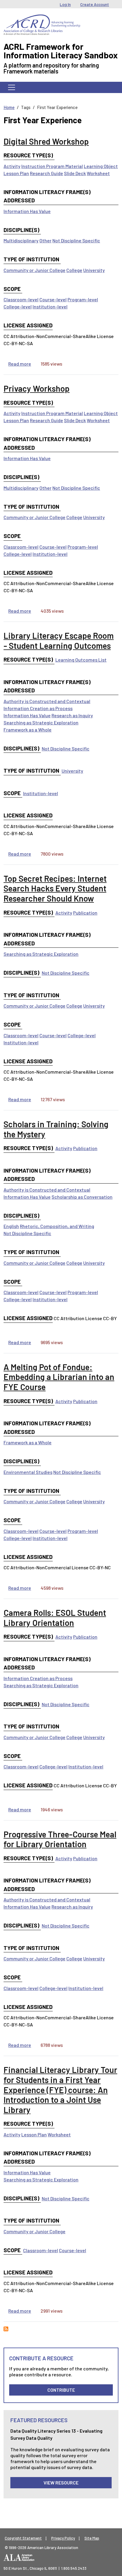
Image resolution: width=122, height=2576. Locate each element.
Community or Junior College (34, 270)
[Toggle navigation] (12, 87)
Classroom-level (21, 299)
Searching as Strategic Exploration (41, 722)
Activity (12, 166)
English (11, 1226)
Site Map (92, 2538)
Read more (20, 364)
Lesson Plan (16, 173)
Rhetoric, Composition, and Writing (57, 1226)
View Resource (61, 2483)
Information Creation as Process (38, 708)
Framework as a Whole (28, 730)
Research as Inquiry (72, 715)
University (94, 270)
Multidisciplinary (21, 240)
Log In (65, 4)
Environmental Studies (28, 1472)
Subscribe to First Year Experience (6, 2329)
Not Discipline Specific (76, 240)
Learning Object (101, 166)
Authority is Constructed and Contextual (47, 701)
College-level (18, 306)
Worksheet (98, 173)
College (74, 270)
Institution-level (50, 306)
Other (45, 240)
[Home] (42, 19)
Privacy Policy (63, 2538)
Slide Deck (75, 173)
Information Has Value (27, 211)
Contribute (61, 2390)
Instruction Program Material (52, 166)
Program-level (83, 299)
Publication (85, 913)
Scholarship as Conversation (82, 1197)
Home (9, 107)
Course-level (53, 299)
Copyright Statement (23, 2538)
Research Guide (46, 173)
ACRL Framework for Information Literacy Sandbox (61, 51)
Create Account (95, 4)
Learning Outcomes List (81, 660)
